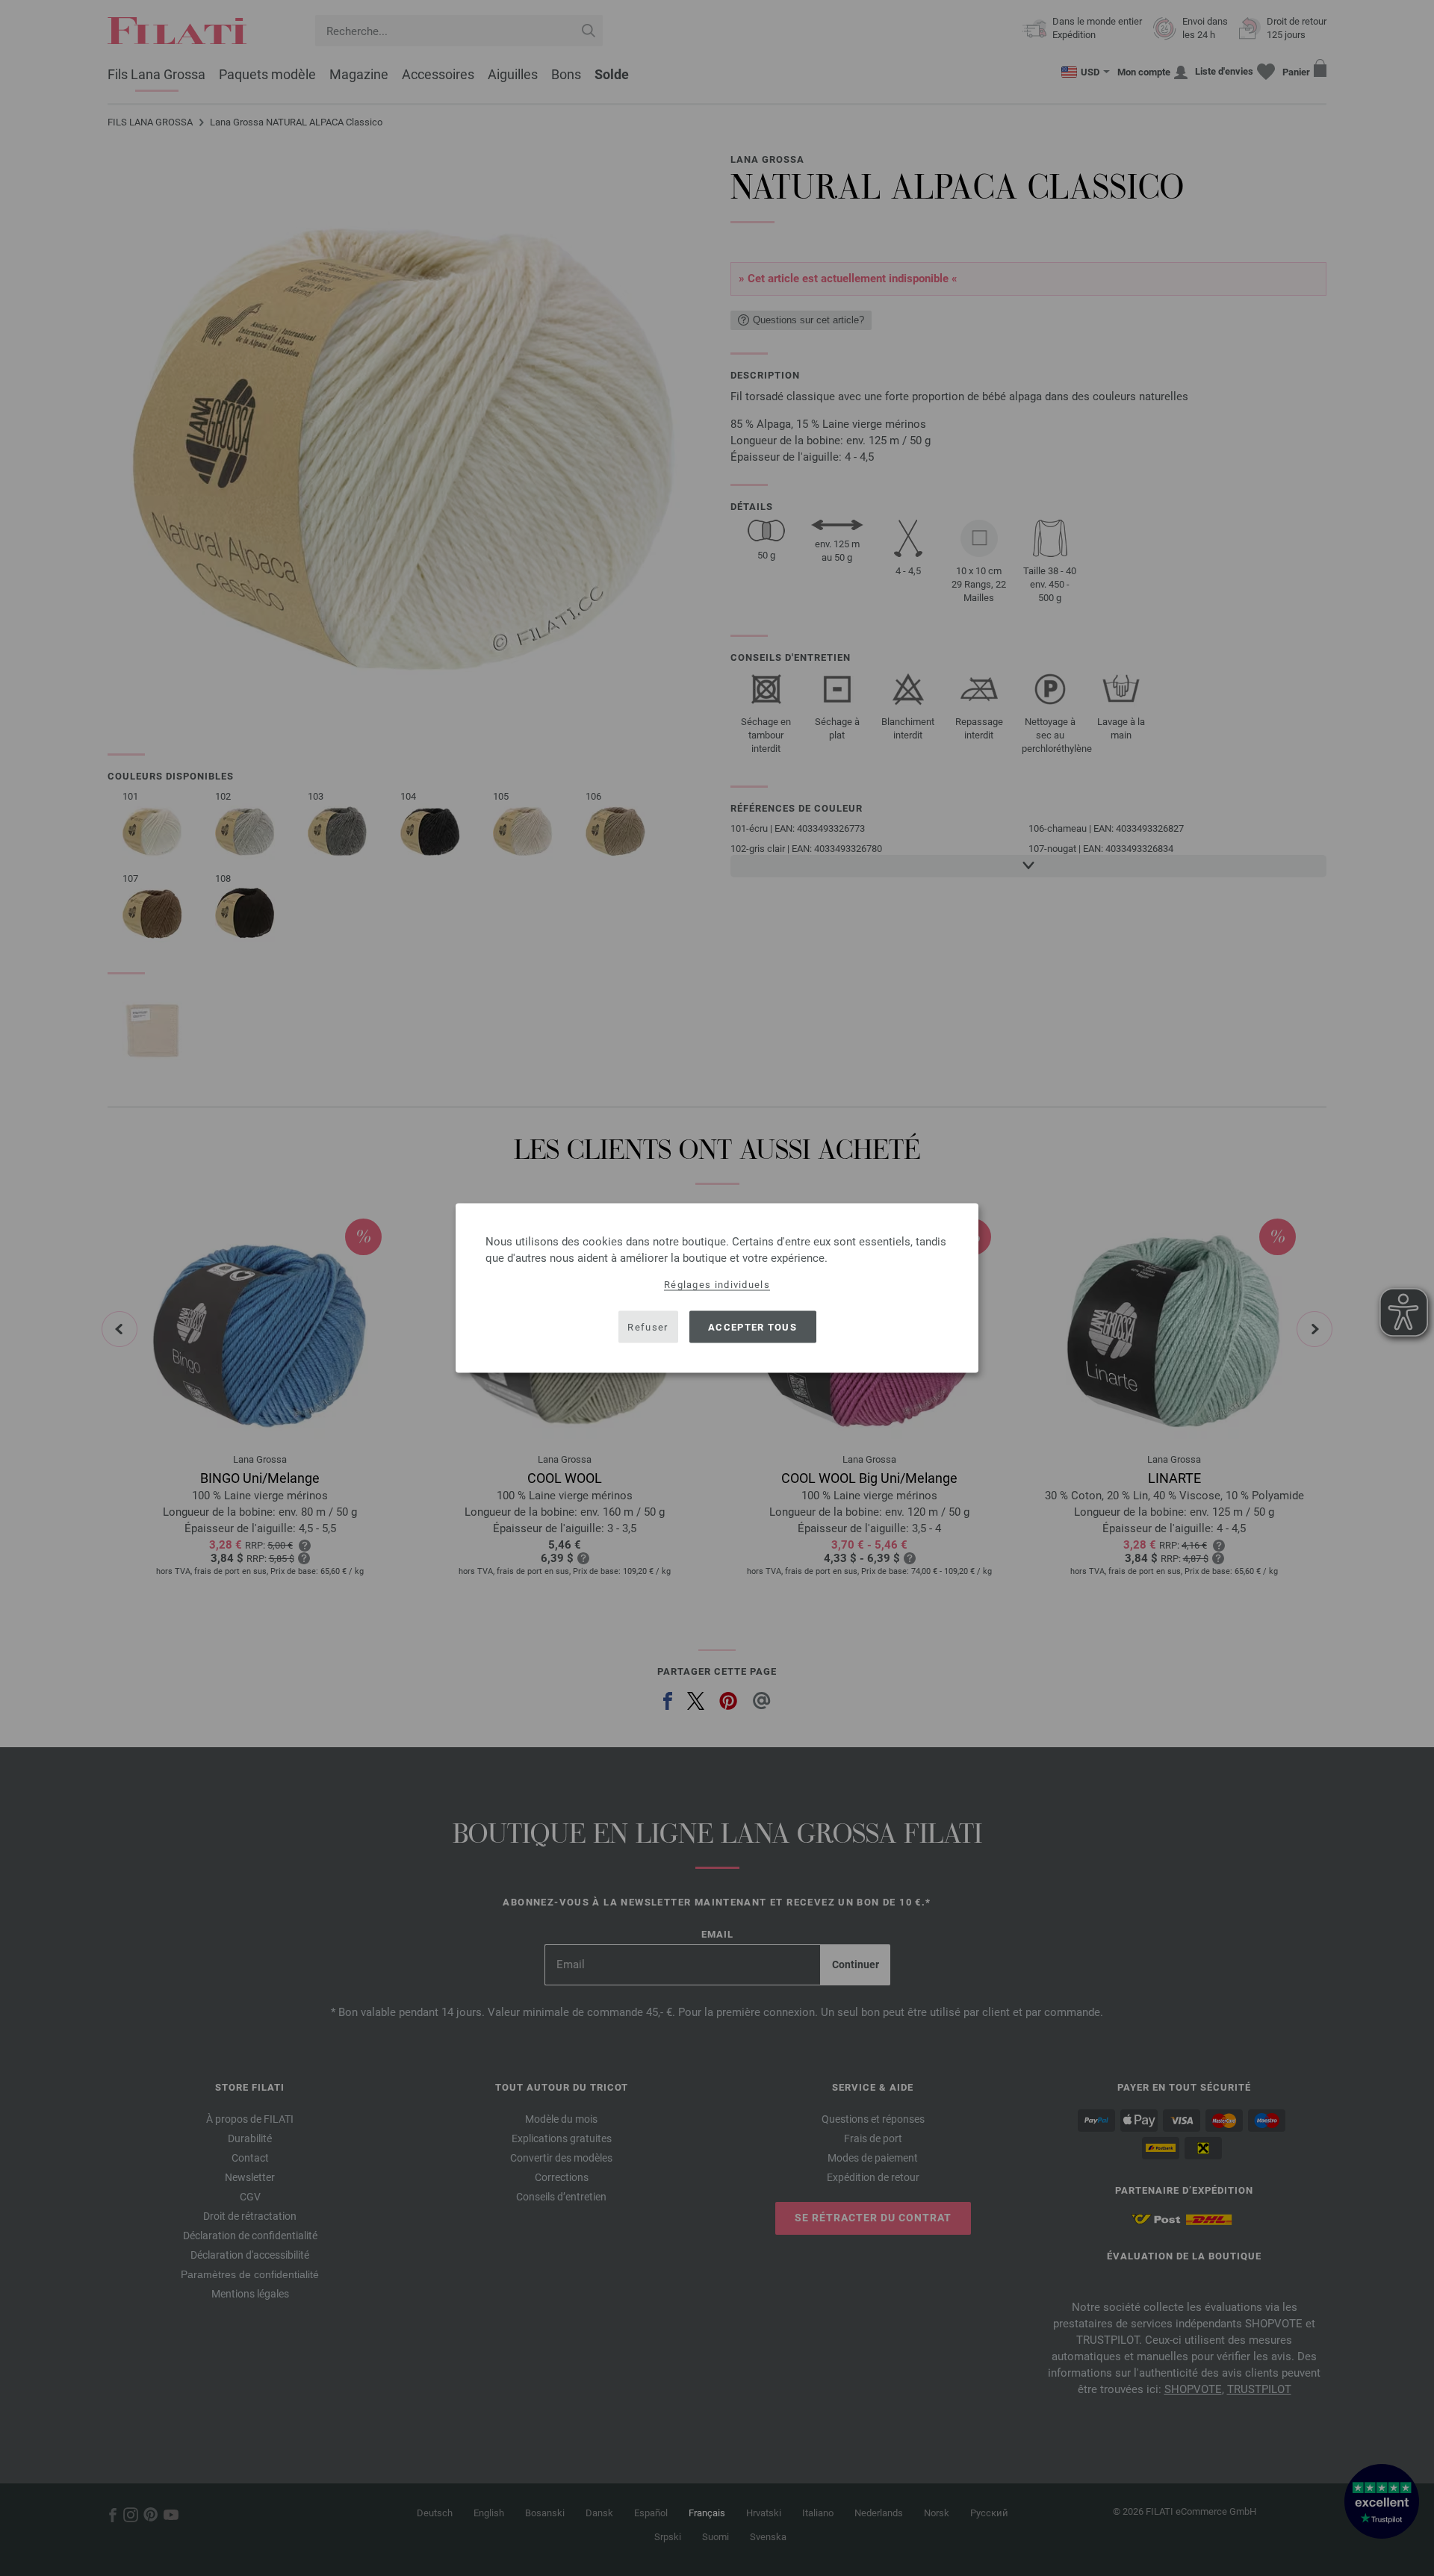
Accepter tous (752, 1326)
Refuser (648, 1326)
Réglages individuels (717, 1285)
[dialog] (717, 1288)
